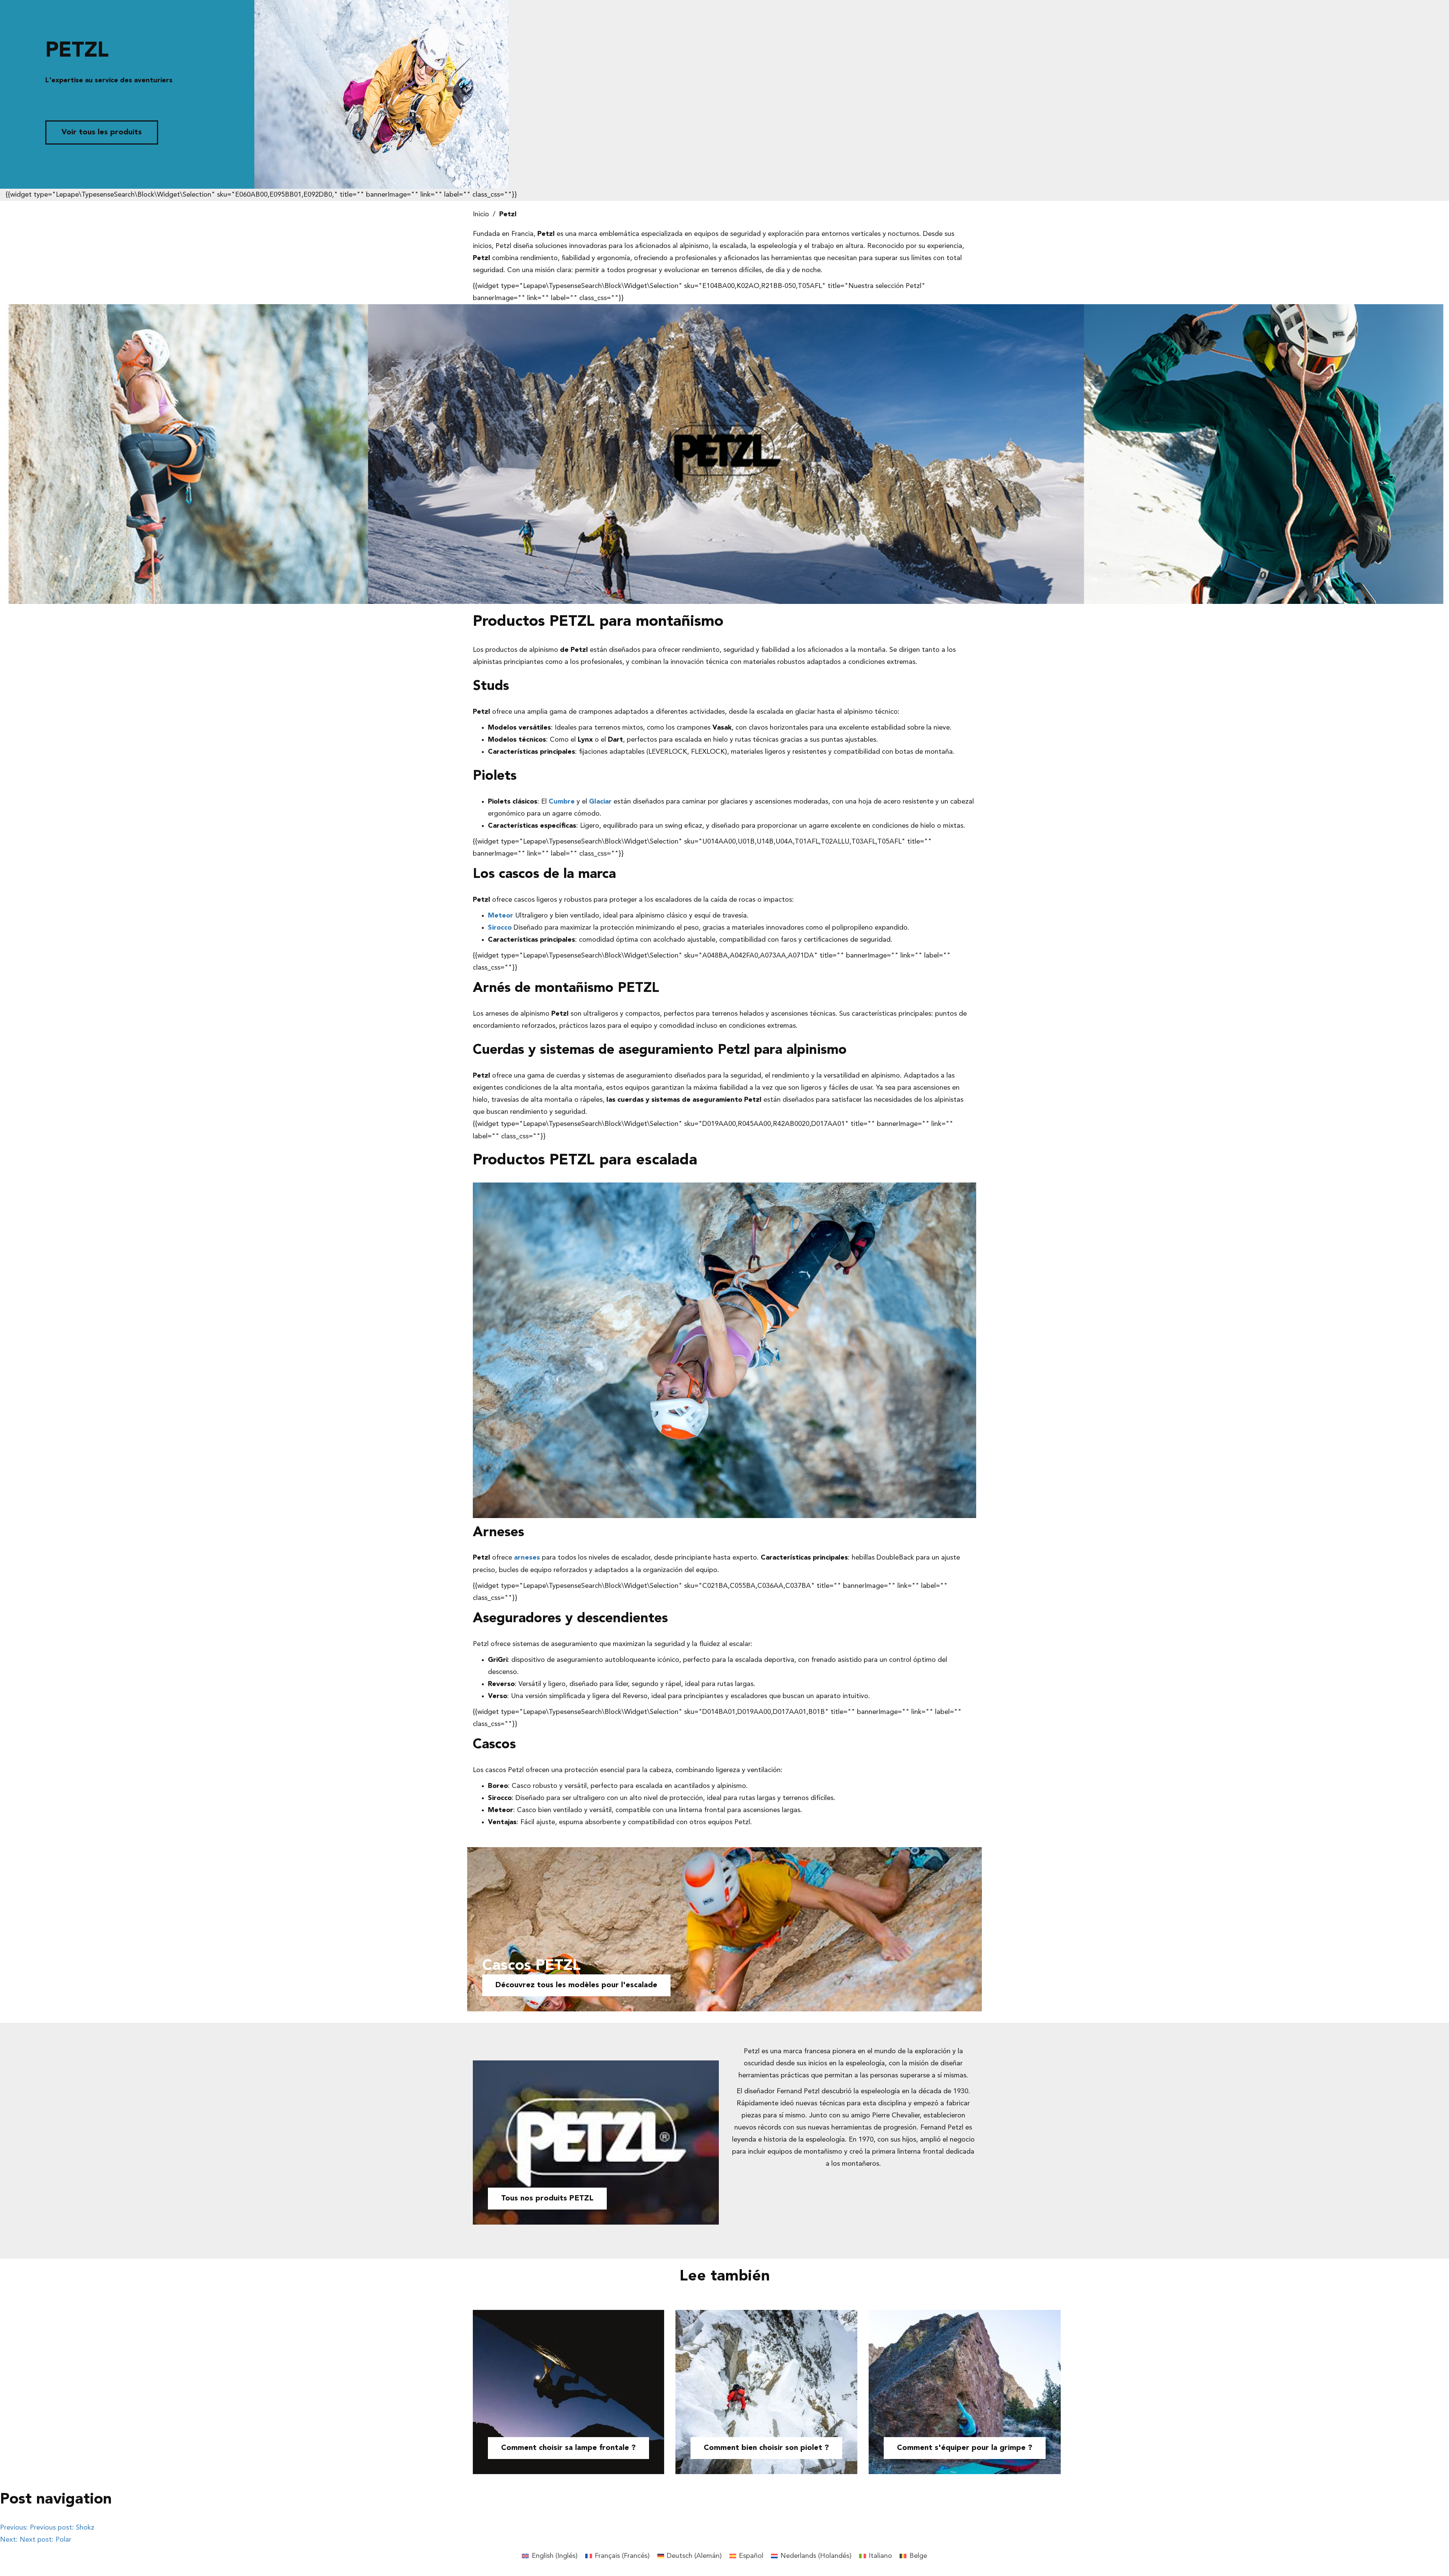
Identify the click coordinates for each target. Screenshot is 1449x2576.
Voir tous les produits (102, 132)
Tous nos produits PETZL (547, 2199)
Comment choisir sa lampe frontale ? (568, 2448)
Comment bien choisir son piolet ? (766, 2448)
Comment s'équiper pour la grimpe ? (965, 2448)
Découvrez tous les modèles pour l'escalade (576, 1985)
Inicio (481, 214)
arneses (527, 1558)
